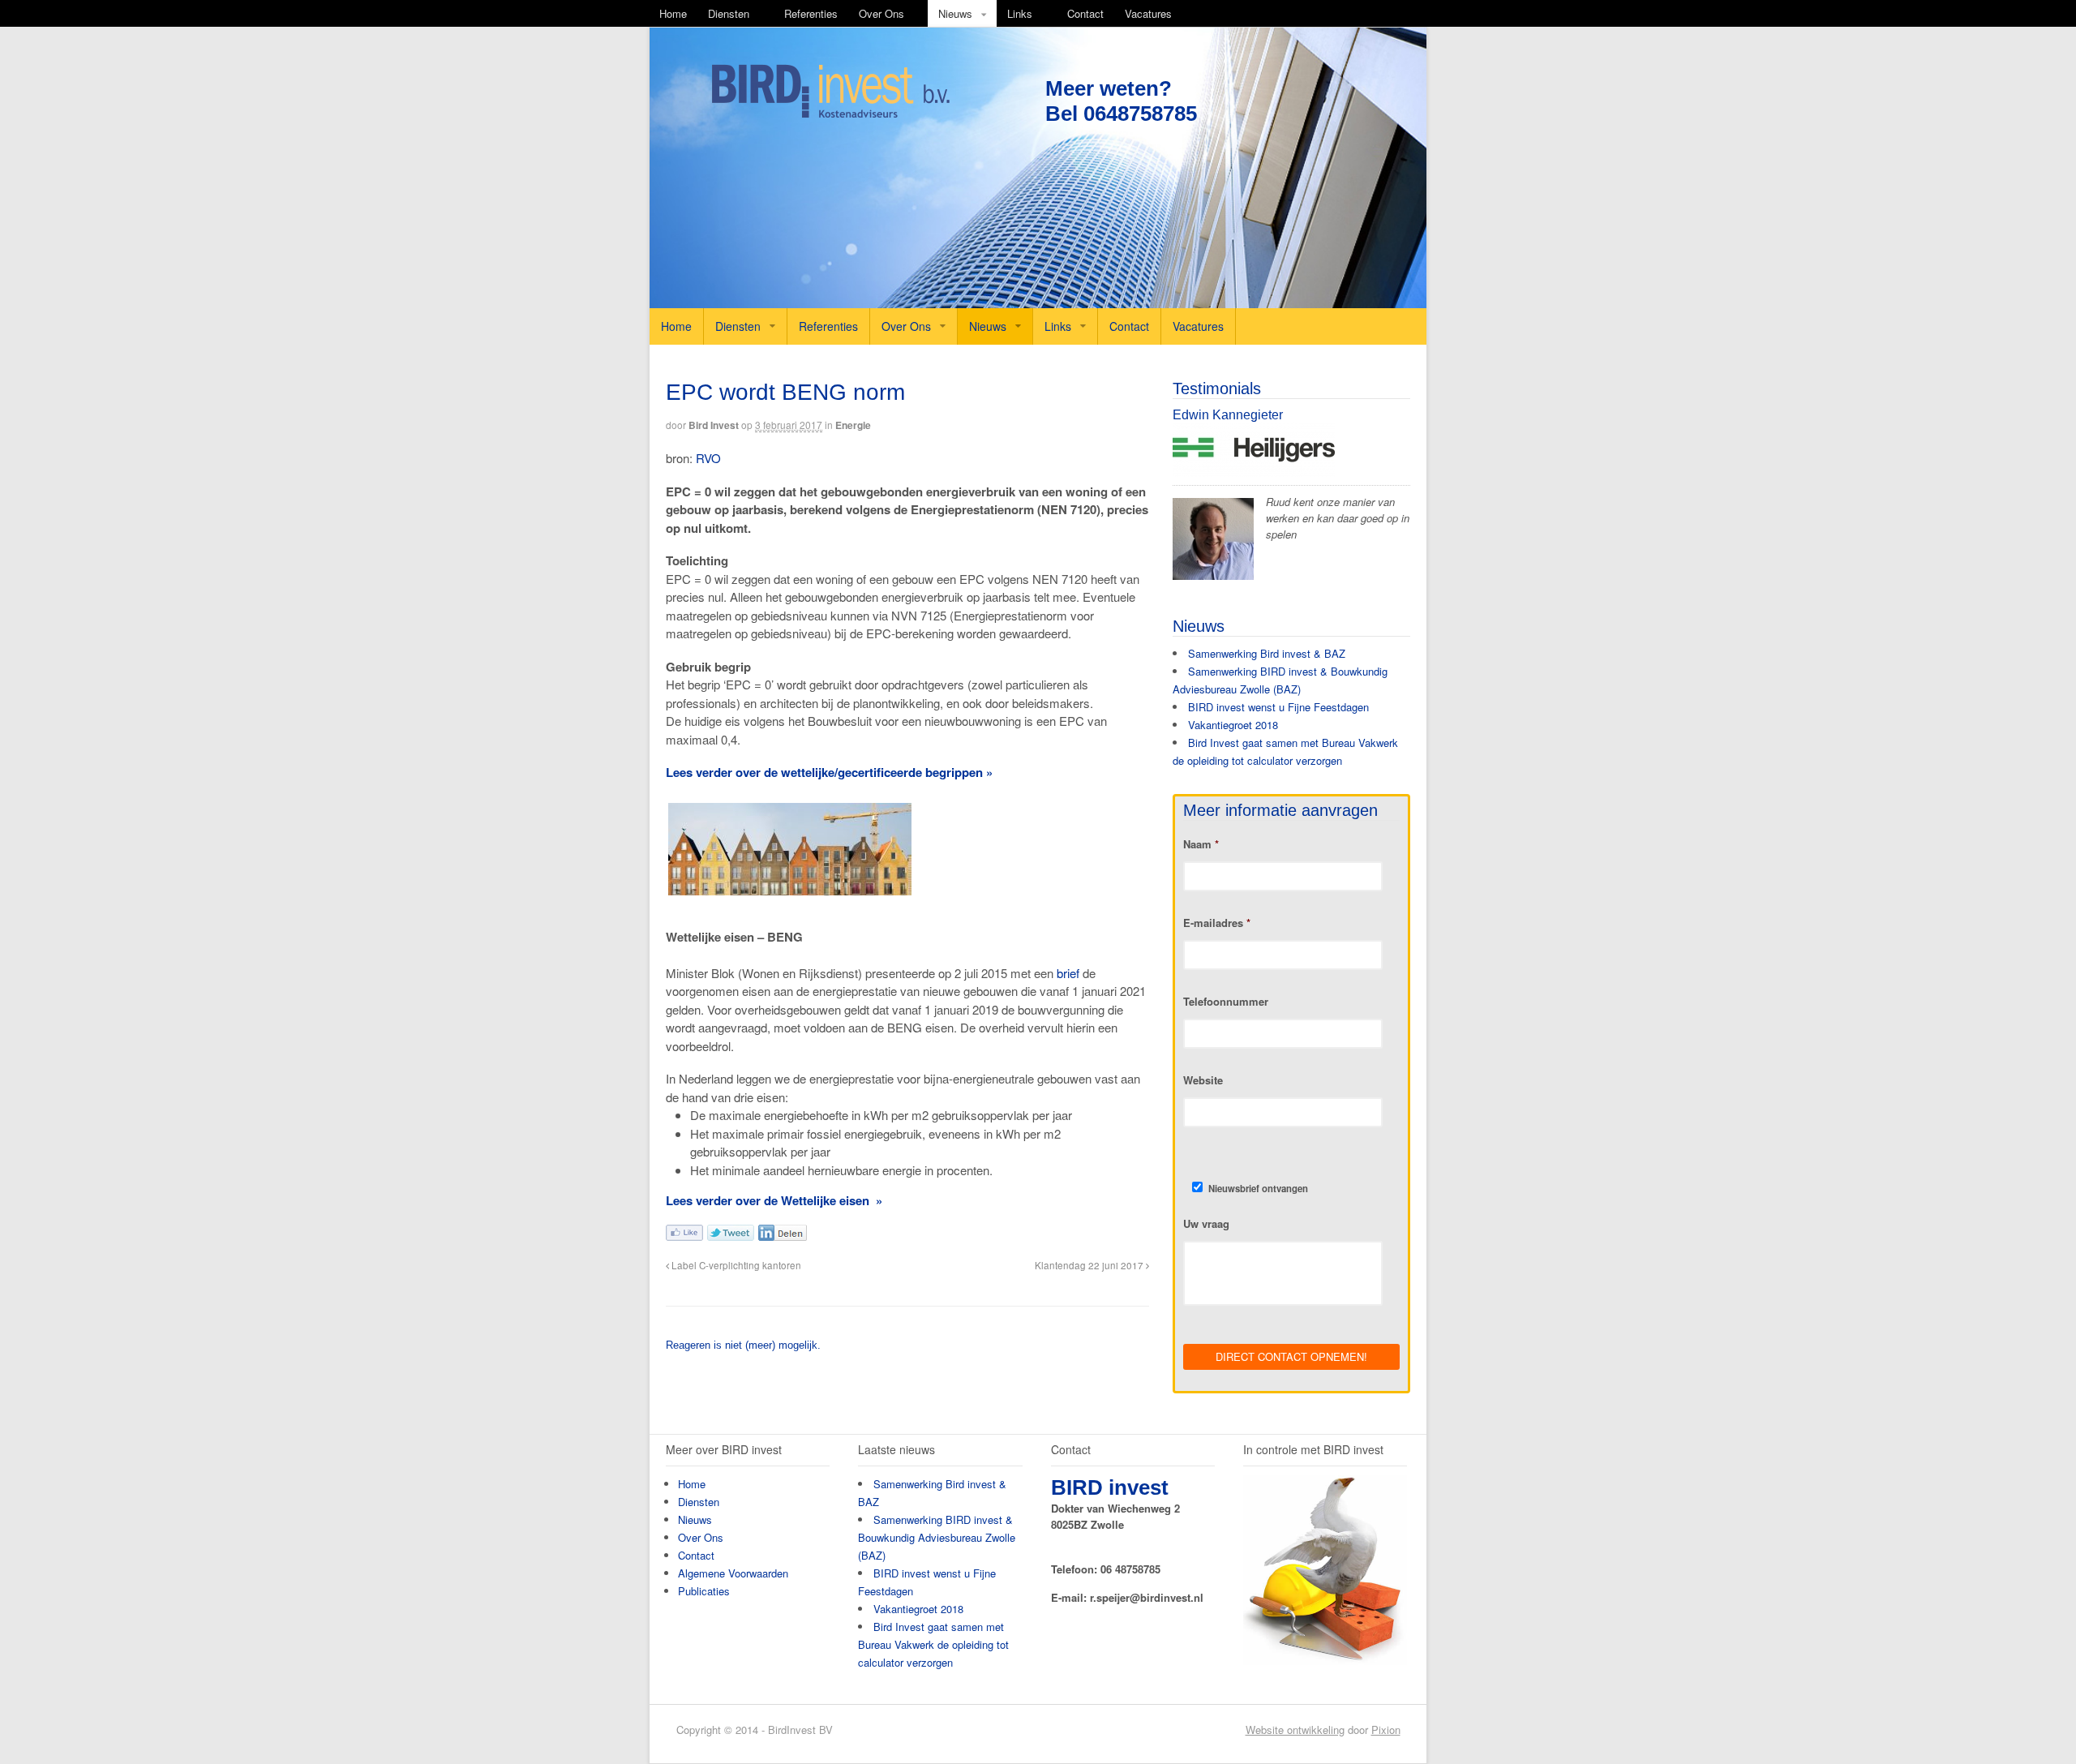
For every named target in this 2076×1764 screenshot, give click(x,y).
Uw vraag (1206, 1224)
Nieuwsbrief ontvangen (1258, 1188)
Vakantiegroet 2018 (1233, 725)
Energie (853, 425)
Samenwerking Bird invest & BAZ (1267, 653)
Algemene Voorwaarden (733, 1573)
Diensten (729, 13)
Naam (1201, 845)
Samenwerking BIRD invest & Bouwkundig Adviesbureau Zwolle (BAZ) (937, 1537)
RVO (708, 458)
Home (673, 13)
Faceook (684, 1233)
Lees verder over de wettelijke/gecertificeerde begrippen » (829, 772)
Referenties (811, 13)
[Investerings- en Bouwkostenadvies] (830, 115)
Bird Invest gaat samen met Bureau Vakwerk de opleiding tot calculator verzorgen (933, 1644)
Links (1020, 13)
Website (1203, 1081)
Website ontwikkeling (1295, 1730)
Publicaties (704, 1591)
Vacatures (1148, 13)
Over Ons (881, 13)
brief (1068, 973)
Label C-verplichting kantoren (735, 1265)
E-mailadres (1217, 923)
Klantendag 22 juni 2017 (1090, 1265)
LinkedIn (783, 1233)
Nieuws (955, 13)
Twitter (731, 1233)
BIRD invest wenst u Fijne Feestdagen (1278, 707)
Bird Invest (714, 425)
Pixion (1386, 1730)
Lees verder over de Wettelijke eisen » (774, 1200)
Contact (1085, 13)
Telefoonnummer (1226, 1002)
